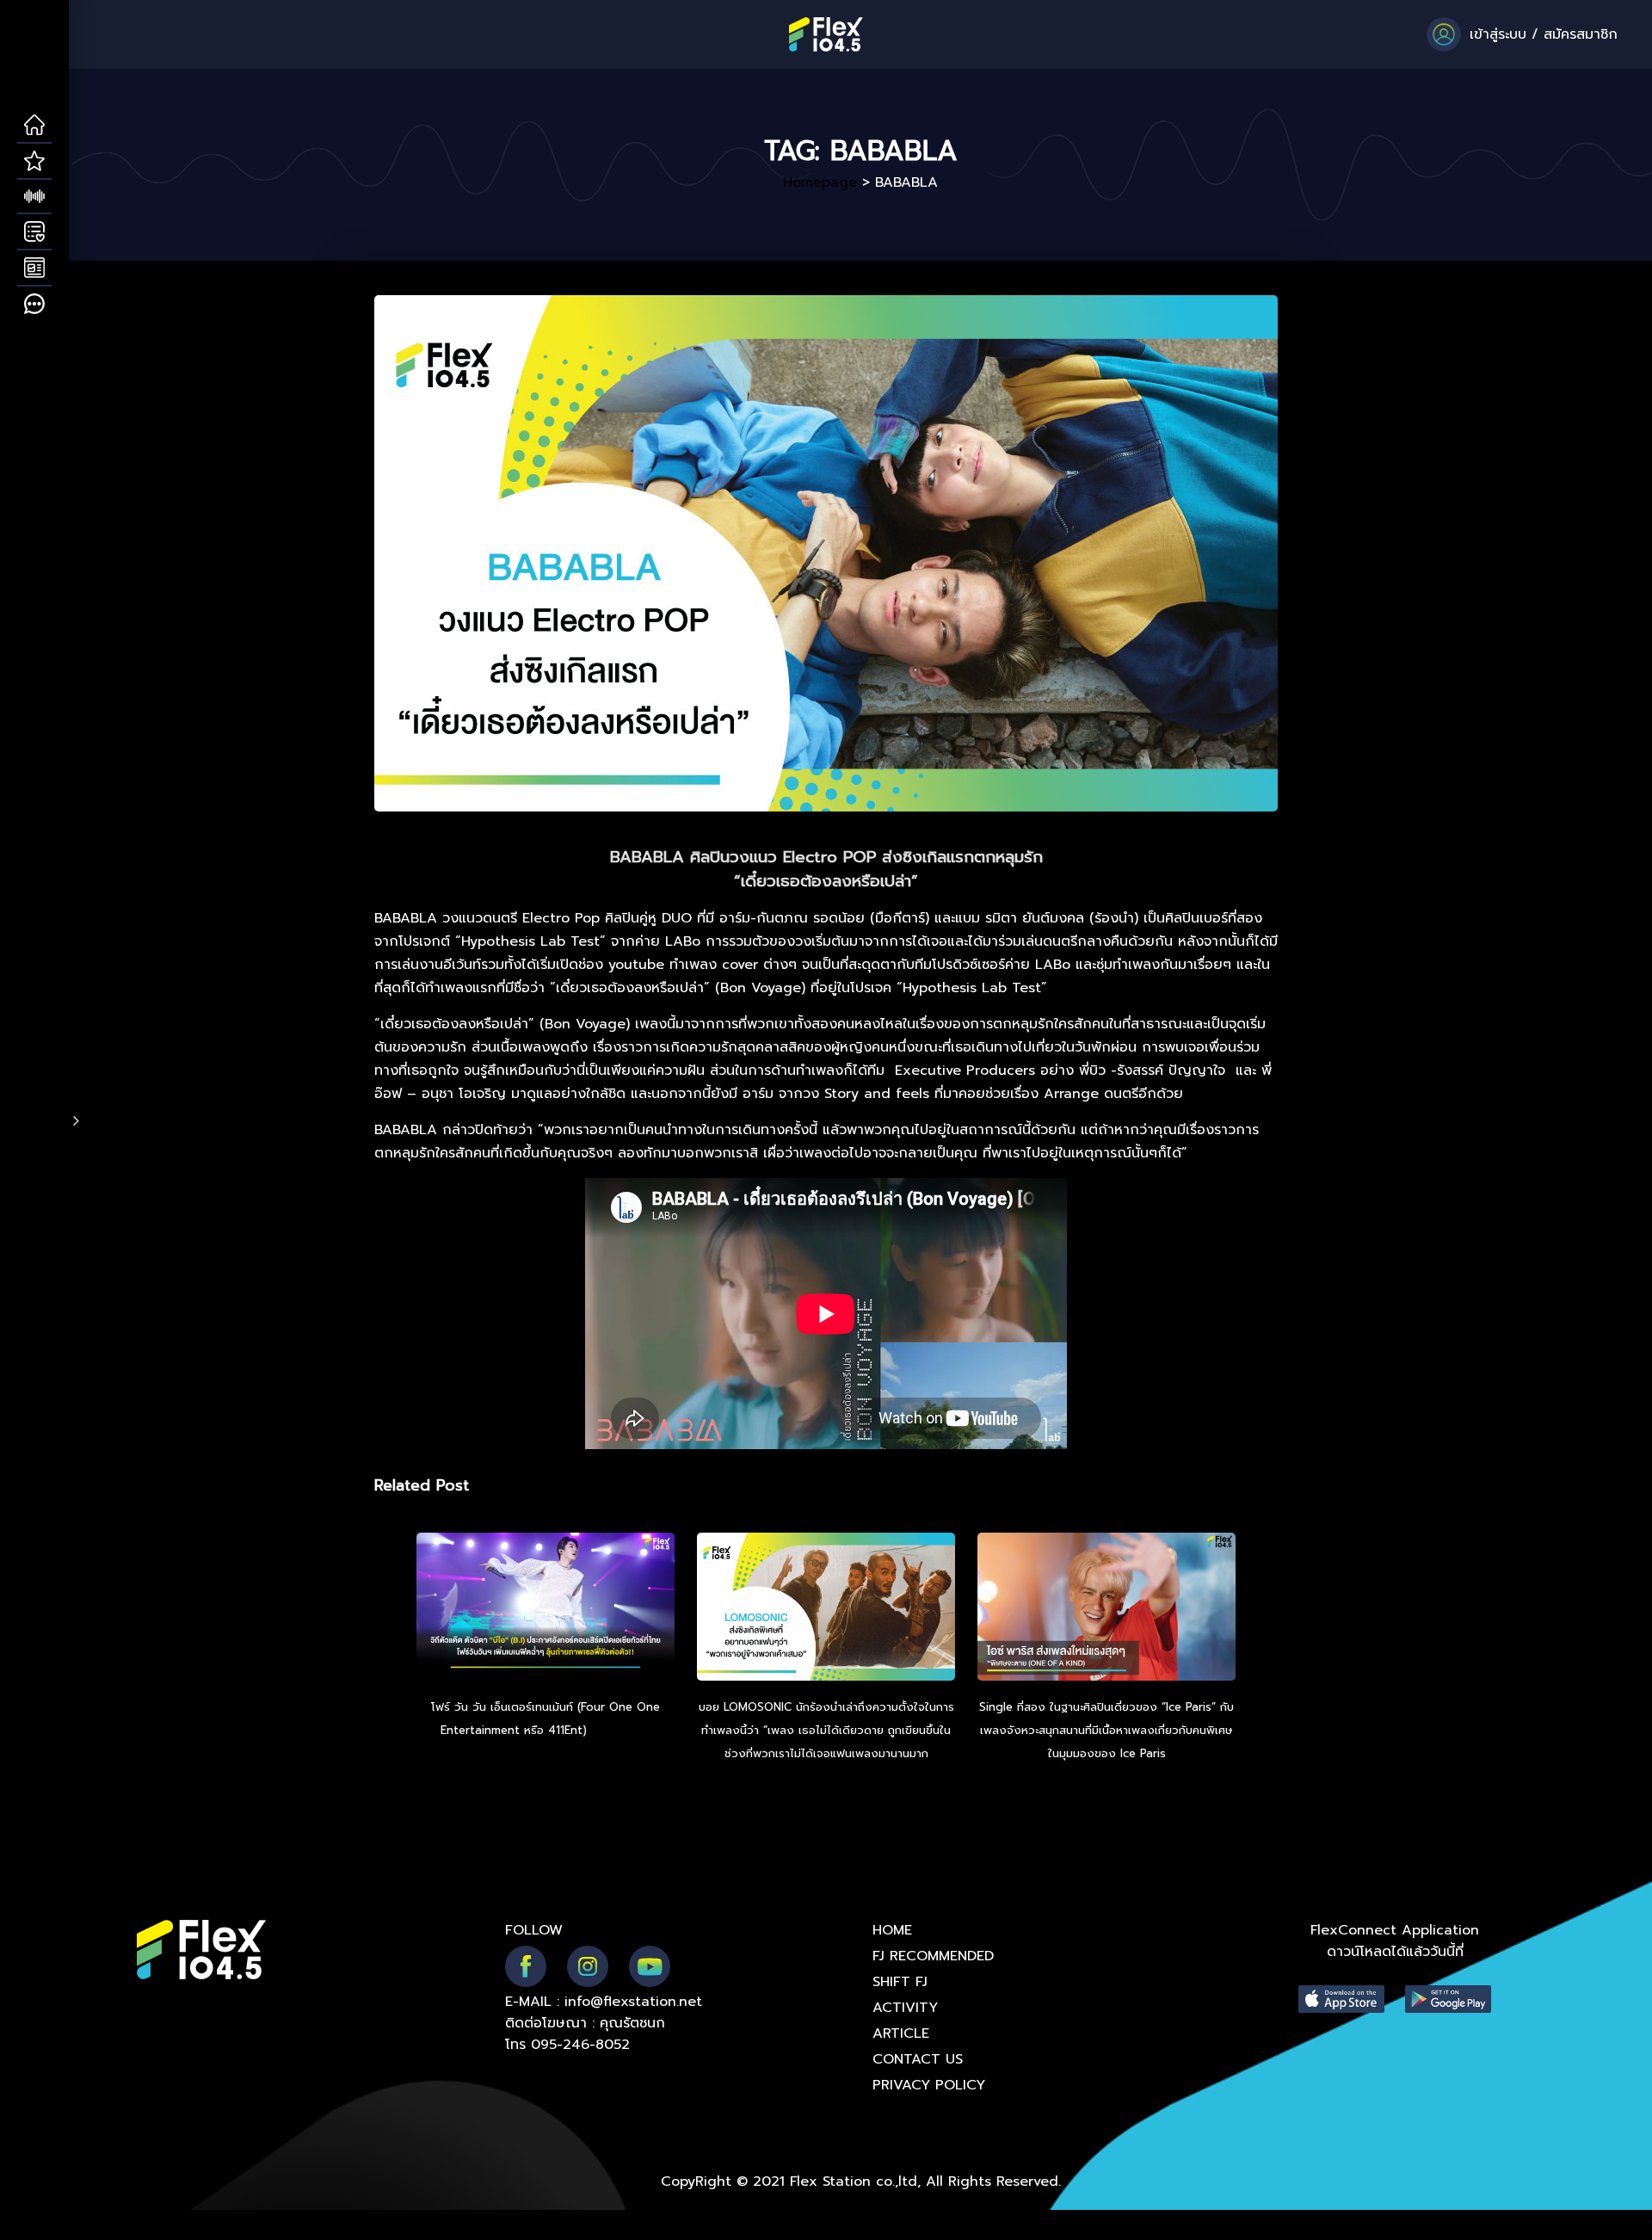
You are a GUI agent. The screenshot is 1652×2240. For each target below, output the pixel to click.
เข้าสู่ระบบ (1498, 34)
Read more (621, 1730)
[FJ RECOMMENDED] (34, 162)
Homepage (820, 182)
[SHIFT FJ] (34, 197)
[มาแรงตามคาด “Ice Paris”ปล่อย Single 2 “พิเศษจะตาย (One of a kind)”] (1106, 1609)
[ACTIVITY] (34, 232)
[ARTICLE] (34, 268)
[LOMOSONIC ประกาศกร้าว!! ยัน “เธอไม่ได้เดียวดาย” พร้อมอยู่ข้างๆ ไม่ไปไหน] (826, 1609)
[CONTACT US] (34, 305)
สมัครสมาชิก (1581, 34)
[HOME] (34, 126)
